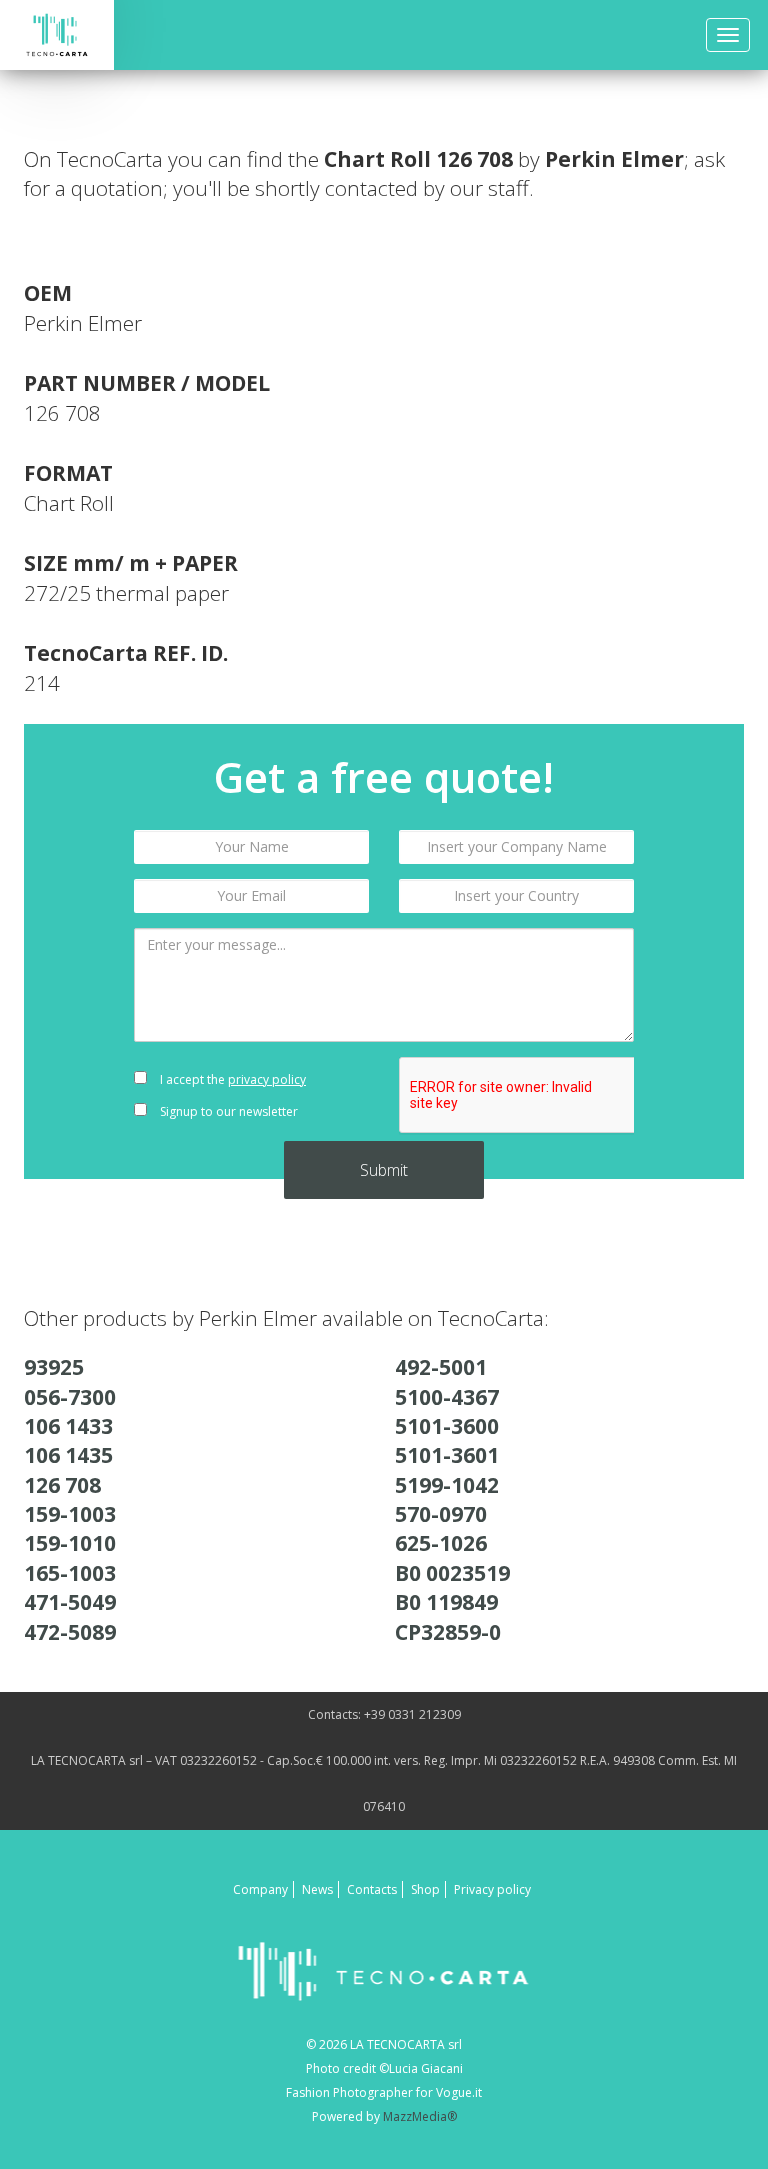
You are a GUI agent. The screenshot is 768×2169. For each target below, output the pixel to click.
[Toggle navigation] (728, 35)
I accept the (231, 1079)
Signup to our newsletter (227, 1111)
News (317, 1889)
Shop (425, 1889)
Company (260, 1889)
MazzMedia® (420, 2116)
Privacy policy (492, 1889)
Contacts (372, 1889)
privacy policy (267, 1079)
